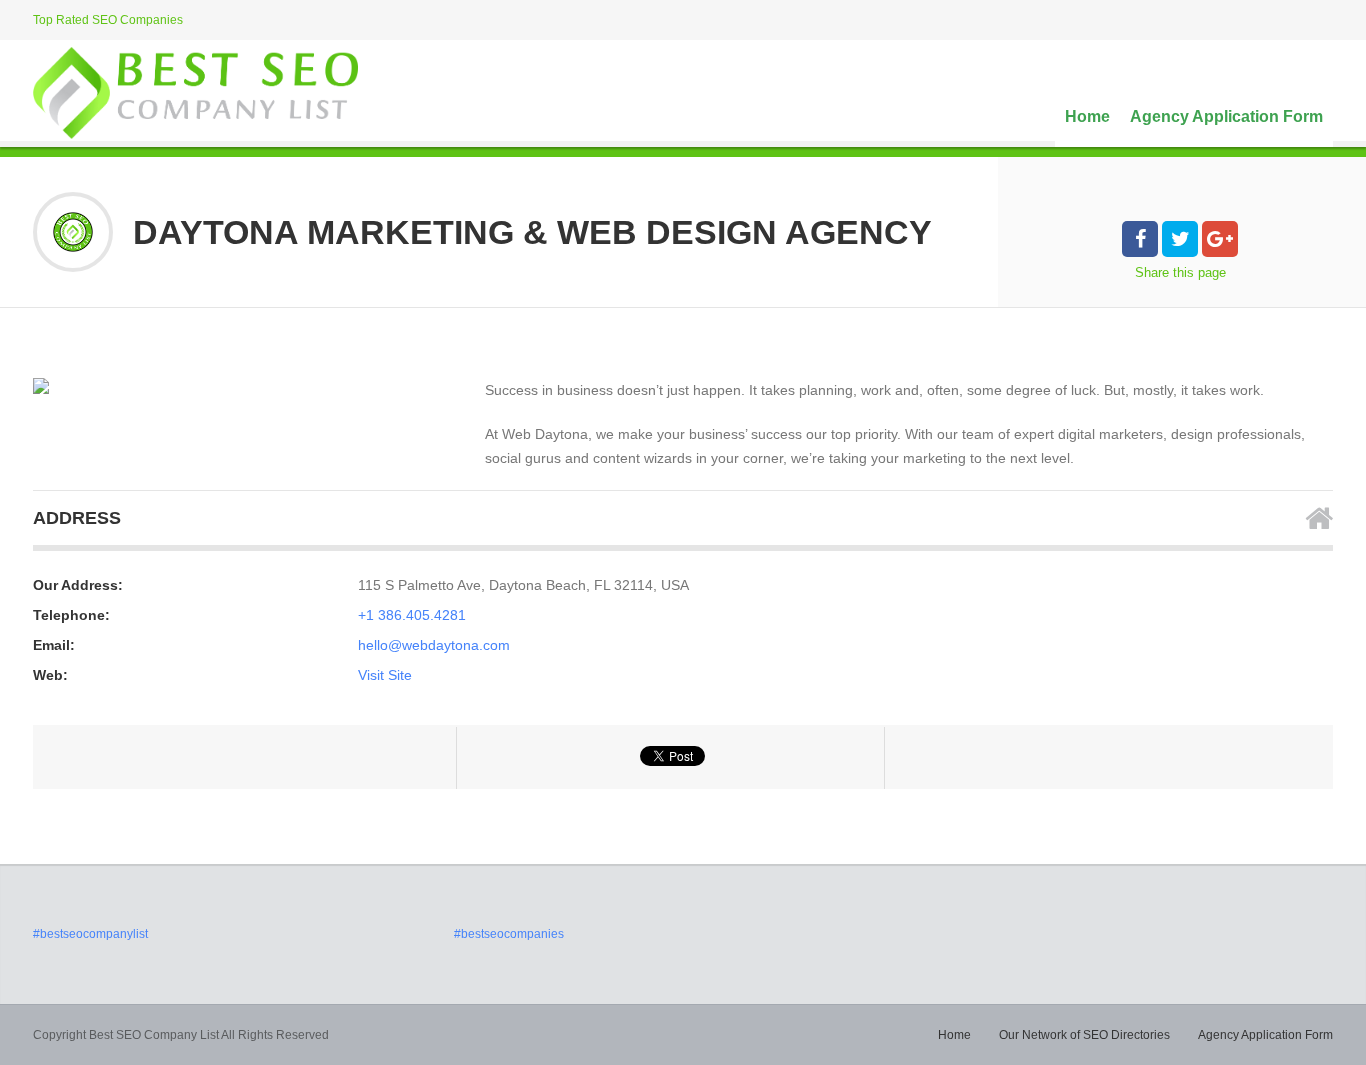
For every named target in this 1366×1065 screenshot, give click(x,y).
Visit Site (385, 675)
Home (1087, 116)
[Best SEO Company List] (195, 93)
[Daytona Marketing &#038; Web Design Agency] (41, 386)
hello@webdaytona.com (434, 645)
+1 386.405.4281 (412, 615)
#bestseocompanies (509, 934)
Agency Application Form (1226, 116)
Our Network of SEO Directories (1084, 1035)
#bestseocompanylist (90, 934)
